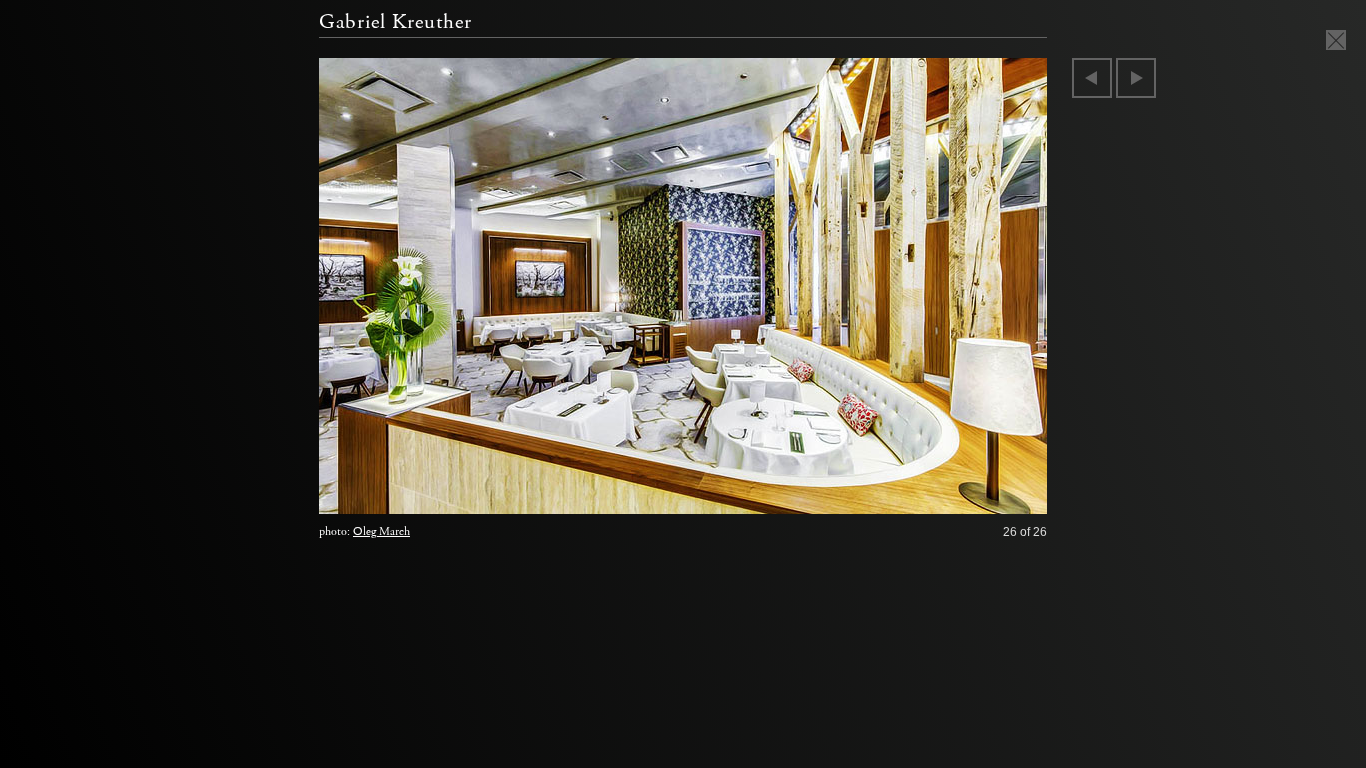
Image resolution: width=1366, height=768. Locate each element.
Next (1136, 78)
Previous (1092, 78)
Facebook (960, 494)
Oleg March (381, 531)
